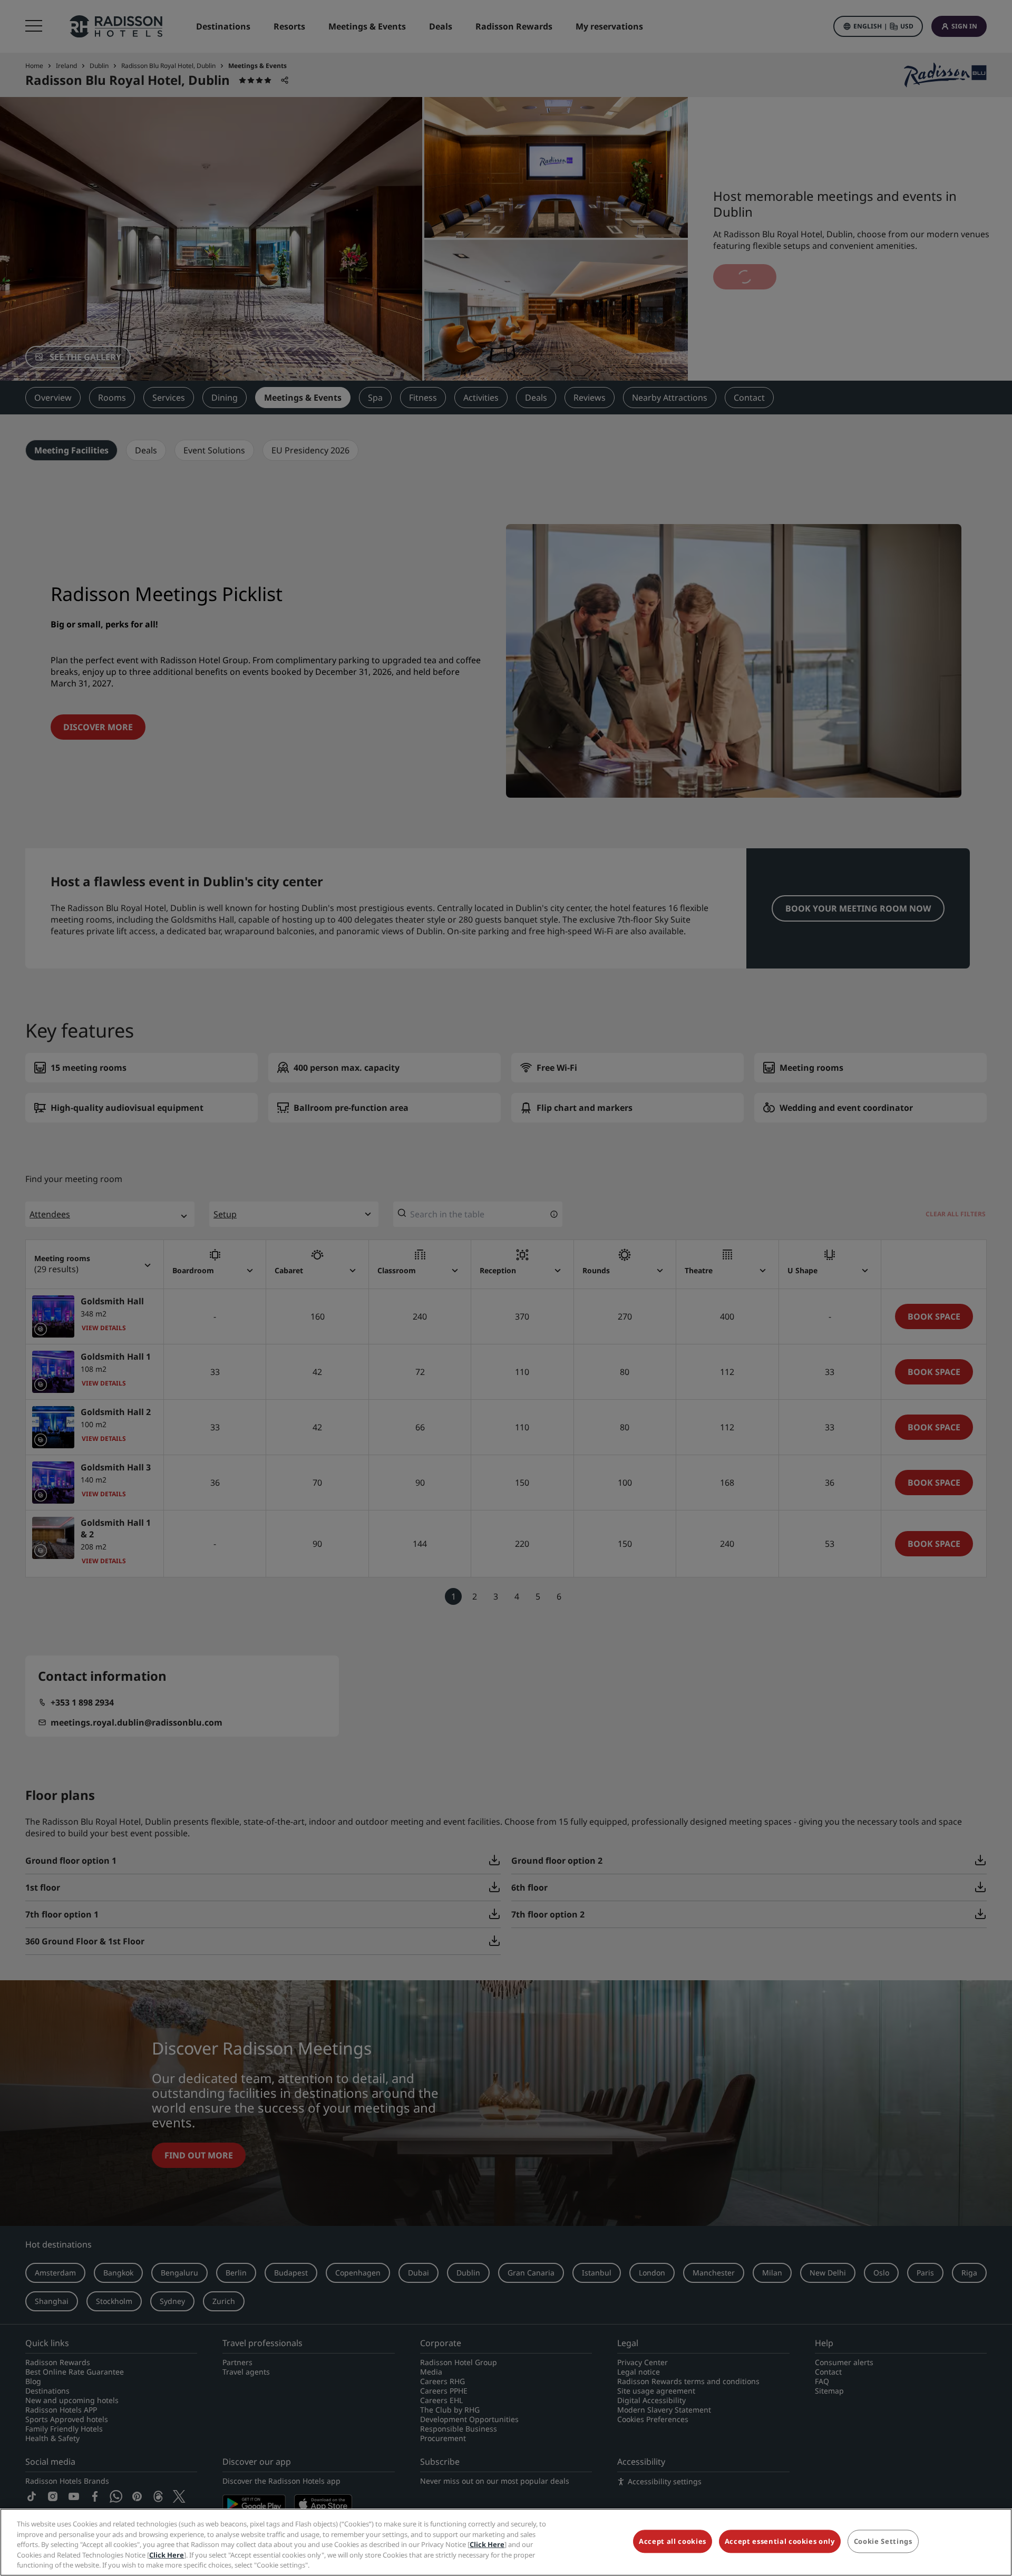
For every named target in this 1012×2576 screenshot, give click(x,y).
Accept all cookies (673, 2542)
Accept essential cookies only (780, 2542)
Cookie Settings (883, 2542)
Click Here (487, 2544)
